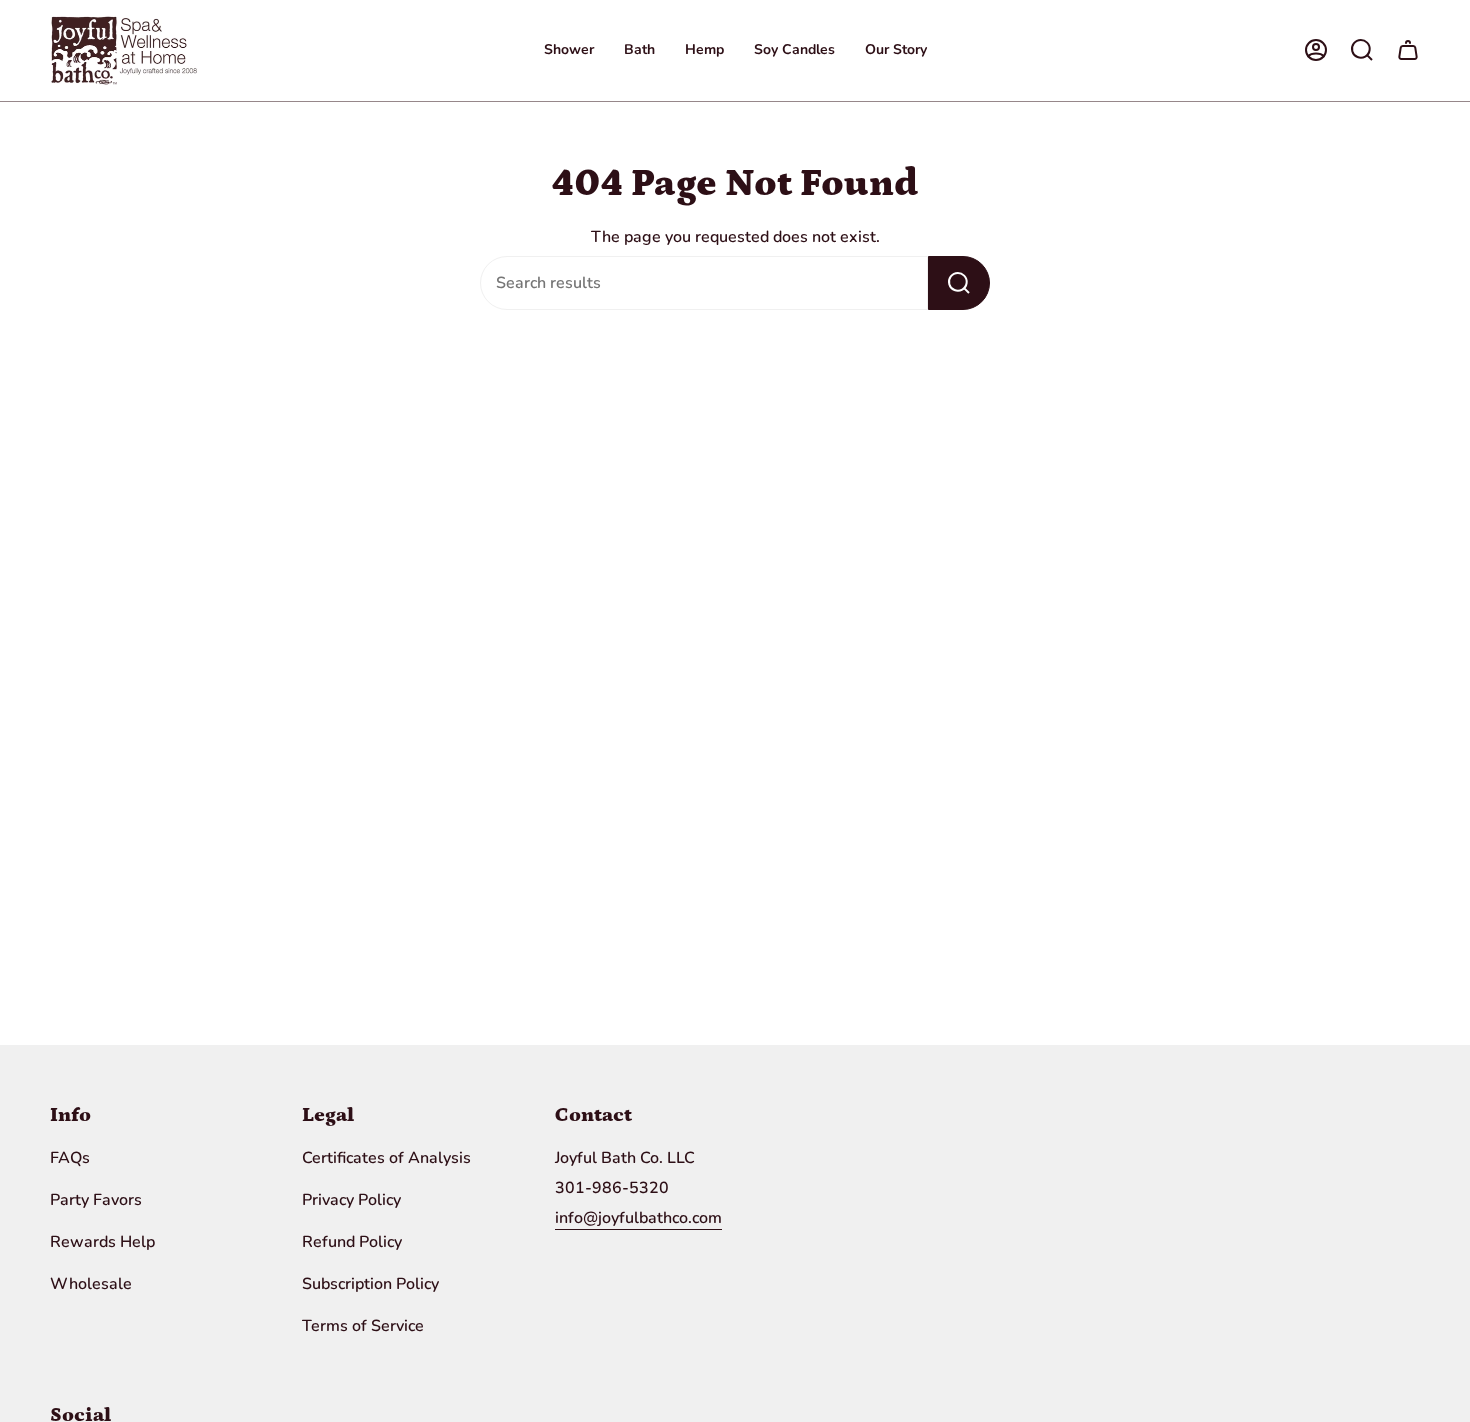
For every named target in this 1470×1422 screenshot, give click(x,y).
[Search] (959, 283)
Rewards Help (102, 1242)
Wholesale (91, 1284)
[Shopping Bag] (1408, 50)
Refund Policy (352, 1242)
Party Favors (96, 1200)
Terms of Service (363, 1326)
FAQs (70, 1158)
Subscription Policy (370, 1284)
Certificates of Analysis (386, 1158)
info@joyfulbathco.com (638, 1218)
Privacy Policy (351, 1200)
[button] (569, 50)
